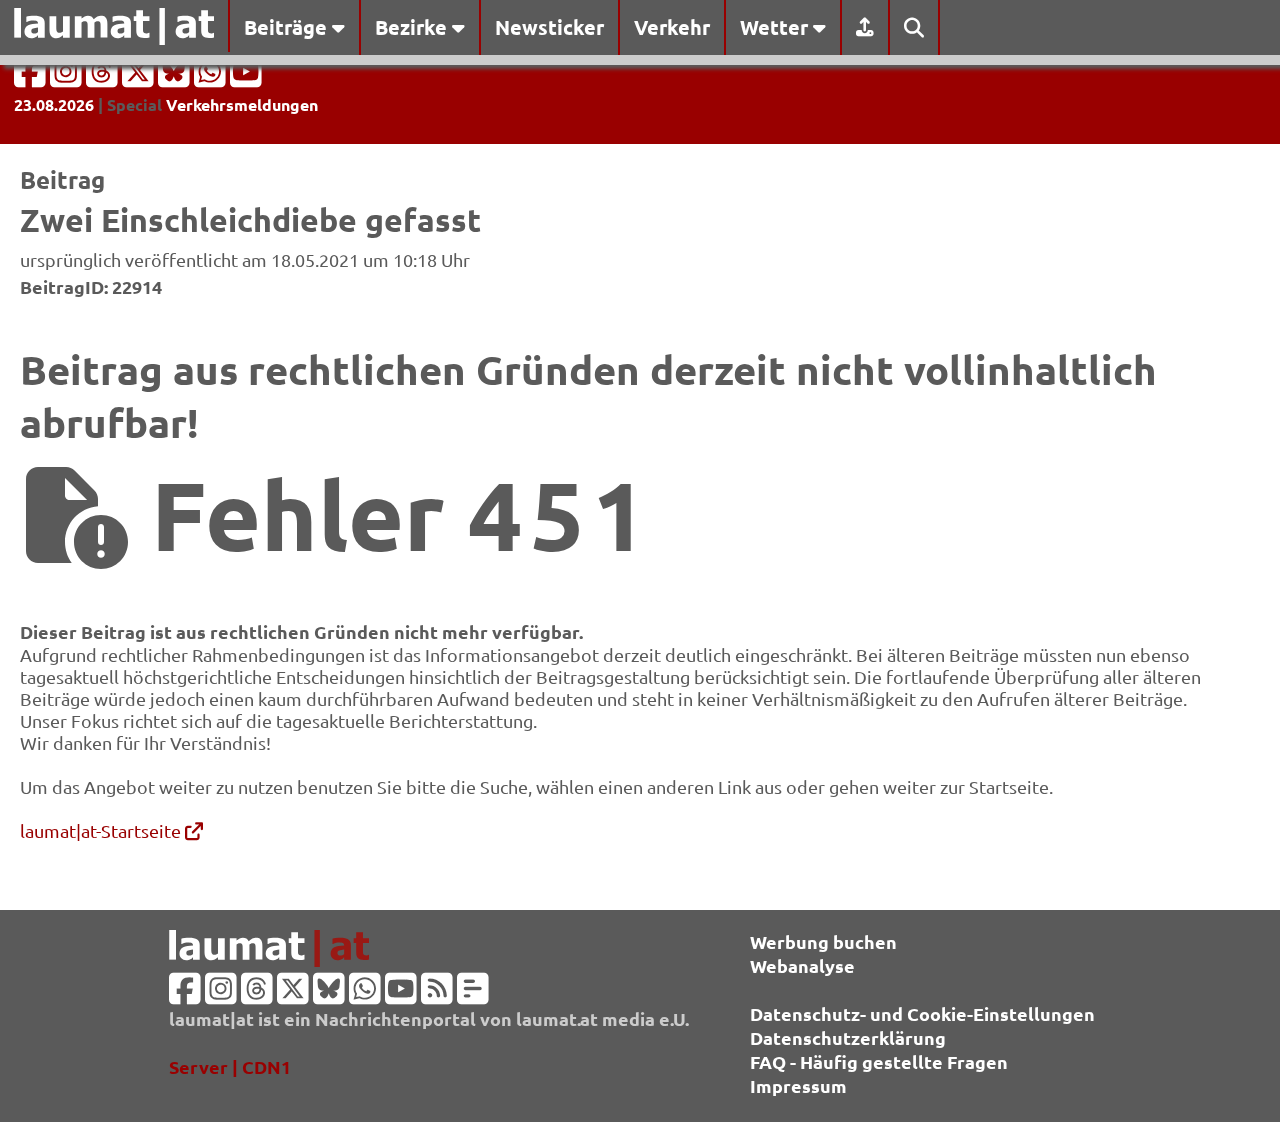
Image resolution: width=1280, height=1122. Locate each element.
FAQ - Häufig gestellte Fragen (879, 1061)
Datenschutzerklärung (848, 1037)
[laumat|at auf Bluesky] (176, 77)
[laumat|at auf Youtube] (246, 77)
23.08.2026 (54, 104)
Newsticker (549, 27)
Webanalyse (802, 965)
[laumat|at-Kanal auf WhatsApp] (212, 77)
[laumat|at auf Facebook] (32, 77)
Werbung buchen (823, 941)
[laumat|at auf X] (140, 77)
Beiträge (288, 27)
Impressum (798, 1085)
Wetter (776, 27)
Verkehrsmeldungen (242, 104)
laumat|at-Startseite (102, 830)
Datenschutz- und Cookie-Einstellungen (922, 1013)
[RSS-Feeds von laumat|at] (437, 994)
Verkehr (672, 27)
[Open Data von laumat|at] (473, 994)
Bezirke (413, 27)
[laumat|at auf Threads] (104, 77)
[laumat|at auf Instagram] (68, 77)
